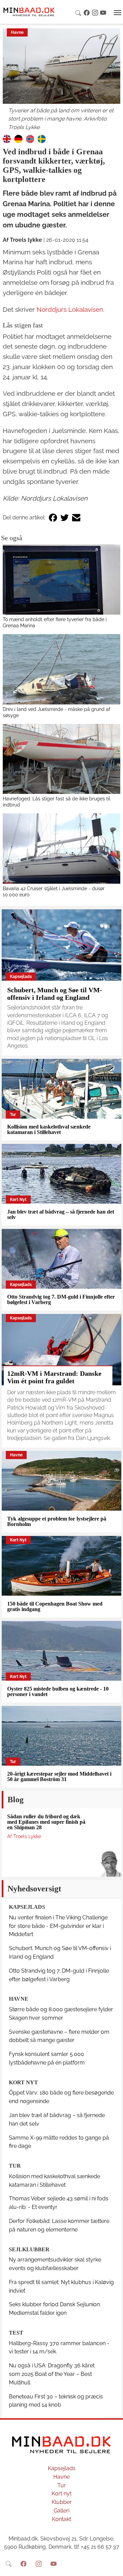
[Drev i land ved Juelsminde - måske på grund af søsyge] (61, 669)
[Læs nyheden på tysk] (18, 138)
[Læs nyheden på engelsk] (7, 138)
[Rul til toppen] (113, 2566)
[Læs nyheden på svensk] (42, 138)
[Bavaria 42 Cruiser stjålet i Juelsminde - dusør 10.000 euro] (61, 849)
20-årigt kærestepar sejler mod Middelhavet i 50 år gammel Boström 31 (59, 1776)
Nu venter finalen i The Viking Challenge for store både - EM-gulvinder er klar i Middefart (58, 1926)
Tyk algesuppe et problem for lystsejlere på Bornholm (57, 1521)
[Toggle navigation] (118, 13)
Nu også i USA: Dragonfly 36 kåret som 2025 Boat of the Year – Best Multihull (52, 2374)
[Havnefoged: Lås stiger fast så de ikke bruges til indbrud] (61, 759)
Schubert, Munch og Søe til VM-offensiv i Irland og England (55, 994)
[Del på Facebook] (53, 518)
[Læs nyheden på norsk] (30, 138)
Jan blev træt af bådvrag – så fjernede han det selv (61, 1214)
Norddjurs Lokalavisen (70, 309)
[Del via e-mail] (76, 518)
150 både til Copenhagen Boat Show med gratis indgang (55, 1606)
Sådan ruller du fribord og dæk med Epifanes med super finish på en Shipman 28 (46, 1822)
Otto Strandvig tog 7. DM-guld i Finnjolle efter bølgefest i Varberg (61, 1299)
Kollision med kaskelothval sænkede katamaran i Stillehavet (49, 1129)
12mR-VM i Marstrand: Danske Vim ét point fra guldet (54, 1377)
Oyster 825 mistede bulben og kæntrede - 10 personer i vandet (58, 1691)
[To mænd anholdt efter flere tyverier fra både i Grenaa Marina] (61, 579)
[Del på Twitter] (65, 518)
